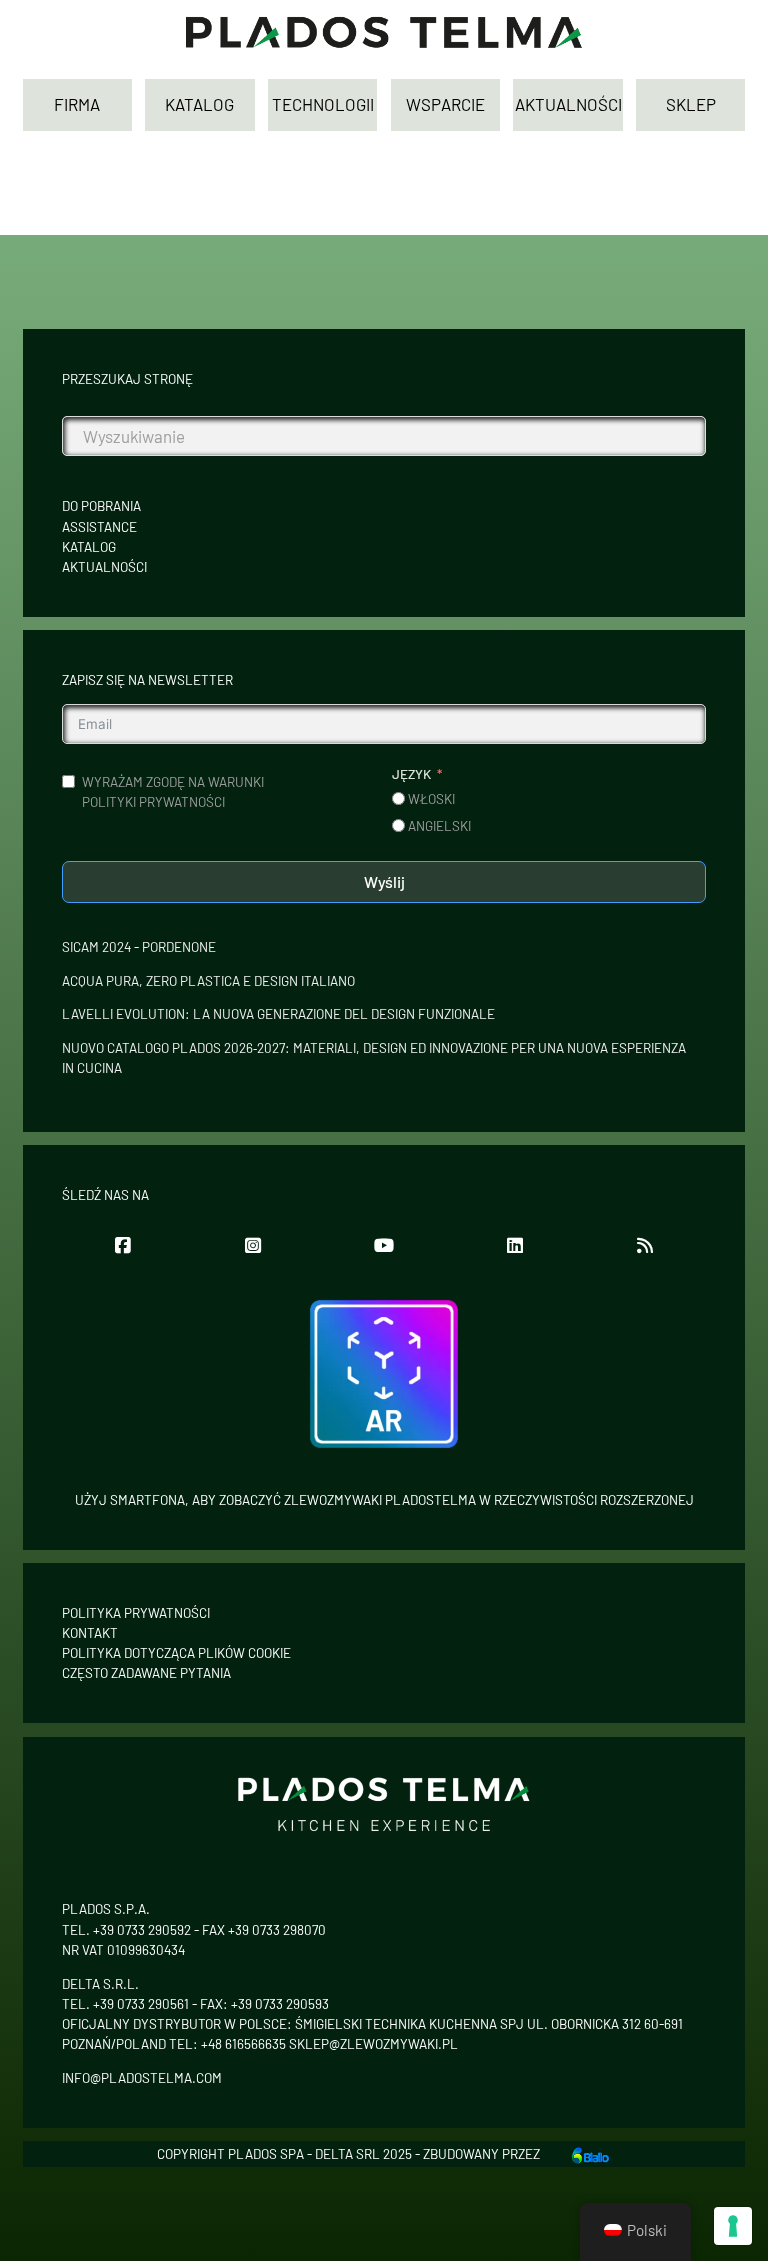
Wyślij (384, 881)
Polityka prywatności (136, 1613)
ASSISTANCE (99, 527)
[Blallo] (590, 2153)
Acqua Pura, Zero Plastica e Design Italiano (208, 981)
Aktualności (104, 567)
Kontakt (90, 1633)
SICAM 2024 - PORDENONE (139, 947)
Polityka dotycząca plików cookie (176, 1653)
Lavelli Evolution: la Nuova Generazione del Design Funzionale (278, 1014)
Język (411, 774)
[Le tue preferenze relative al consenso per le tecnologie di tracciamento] (733, 2226)
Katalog (89, 547)
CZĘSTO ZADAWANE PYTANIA (146, 1673)
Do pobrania (101, 506)
